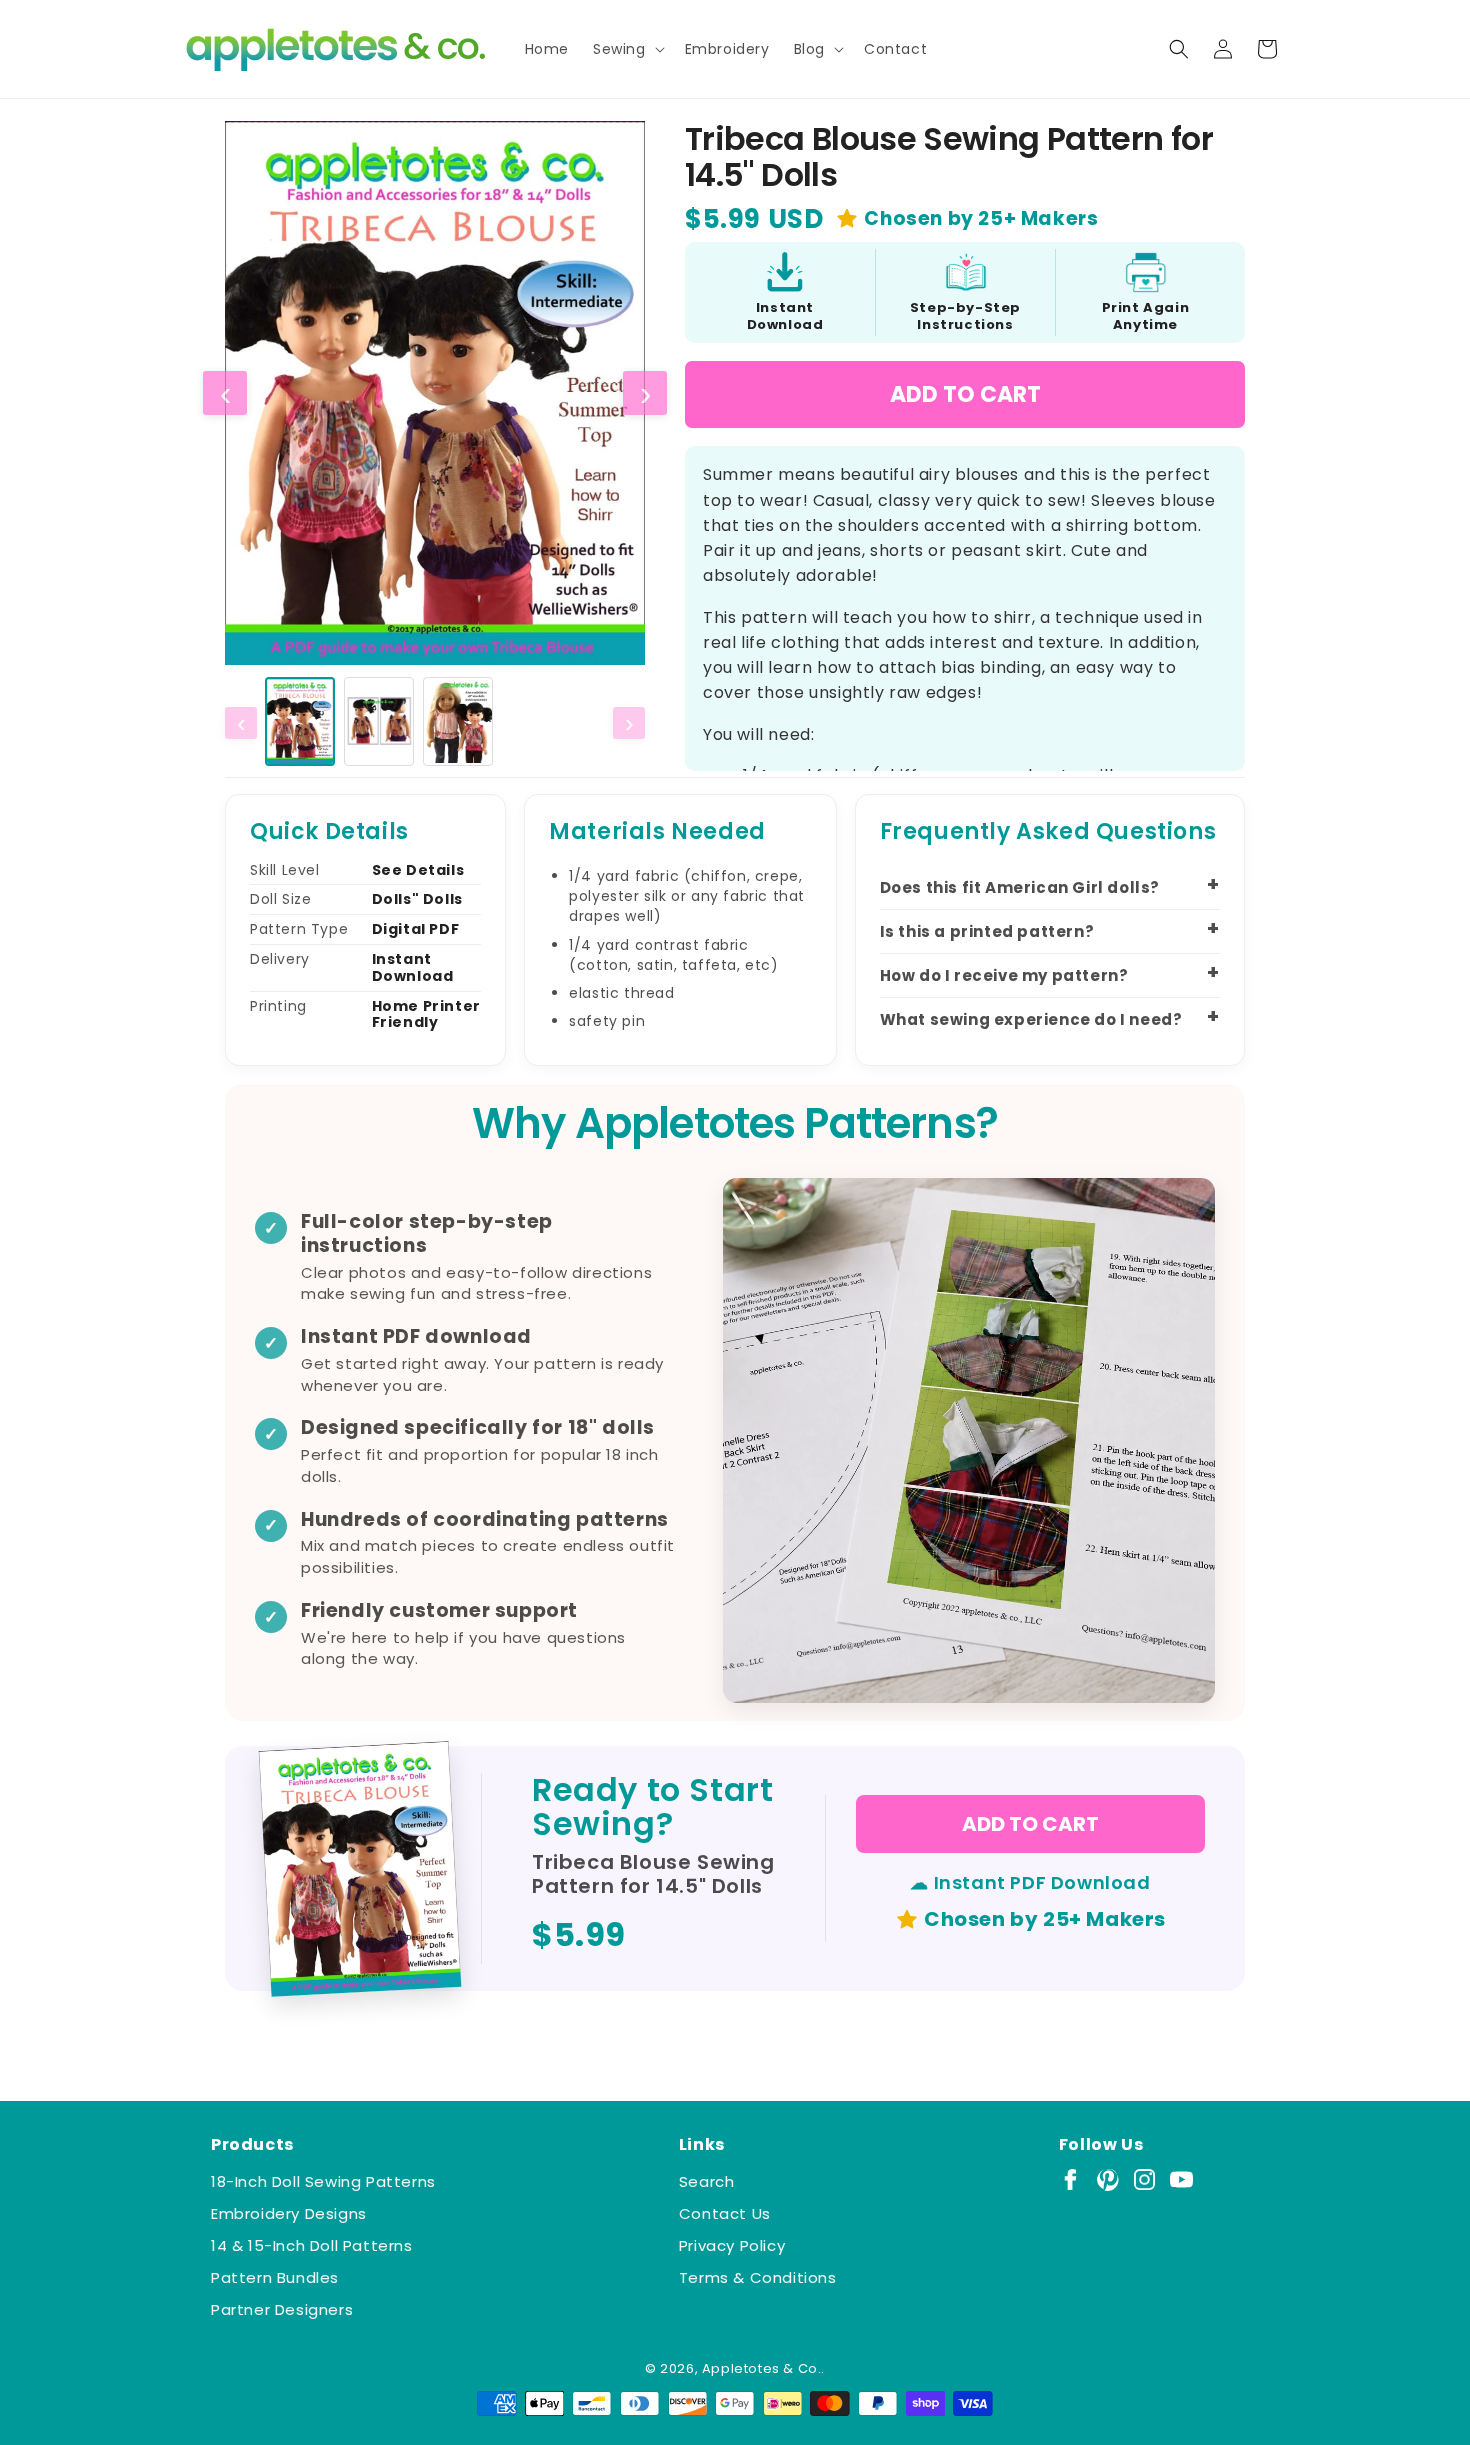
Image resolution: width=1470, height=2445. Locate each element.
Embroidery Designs (289, 2213)
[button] (627, 49)
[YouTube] (1181, 2179)
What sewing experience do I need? (1031, 1019)
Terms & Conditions (758, 2277)
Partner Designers (282, 2309)
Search (707, 2181)
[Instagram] (1144, 2179)
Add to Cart (965, 394)
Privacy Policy (732, 2245)
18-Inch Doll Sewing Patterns (323, 2181)
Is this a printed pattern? (987, 931)
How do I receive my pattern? (1004, 975)
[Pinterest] (1107, 2179)
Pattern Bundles (275, 2277)
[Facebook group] (1070, 2179)
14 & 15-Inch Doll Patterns (312, 2245)
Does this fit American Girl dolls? (1020, 887)
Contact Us (725, 2213)
